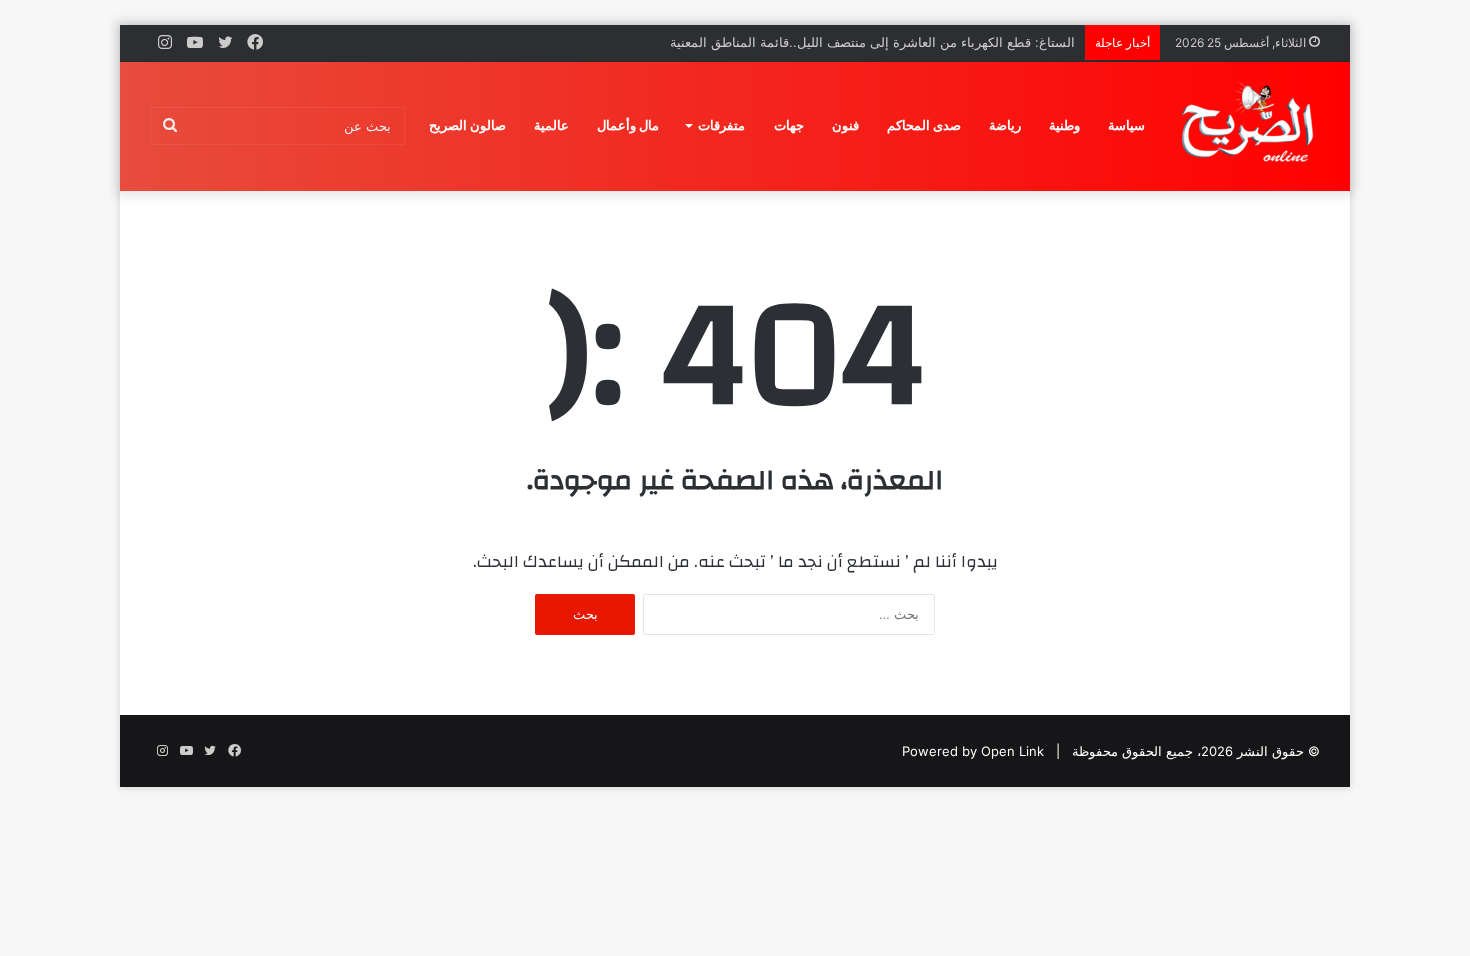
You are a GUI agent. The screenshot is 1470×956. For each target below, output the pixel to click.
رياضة (1005, 125)
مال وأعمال (628, 125)
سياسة (1126, 125)
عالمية (551, 125)
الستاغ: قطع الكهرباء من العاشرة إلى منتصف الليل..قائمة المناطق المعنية (872, 42)
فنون (845, 125)
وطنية (1064, 125)
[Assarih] (1251, 126)
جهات (789, 125)
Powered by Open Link (973, 751)
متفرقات (721, 125)
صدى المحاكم (924, 125)
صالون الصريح (467, 125)
